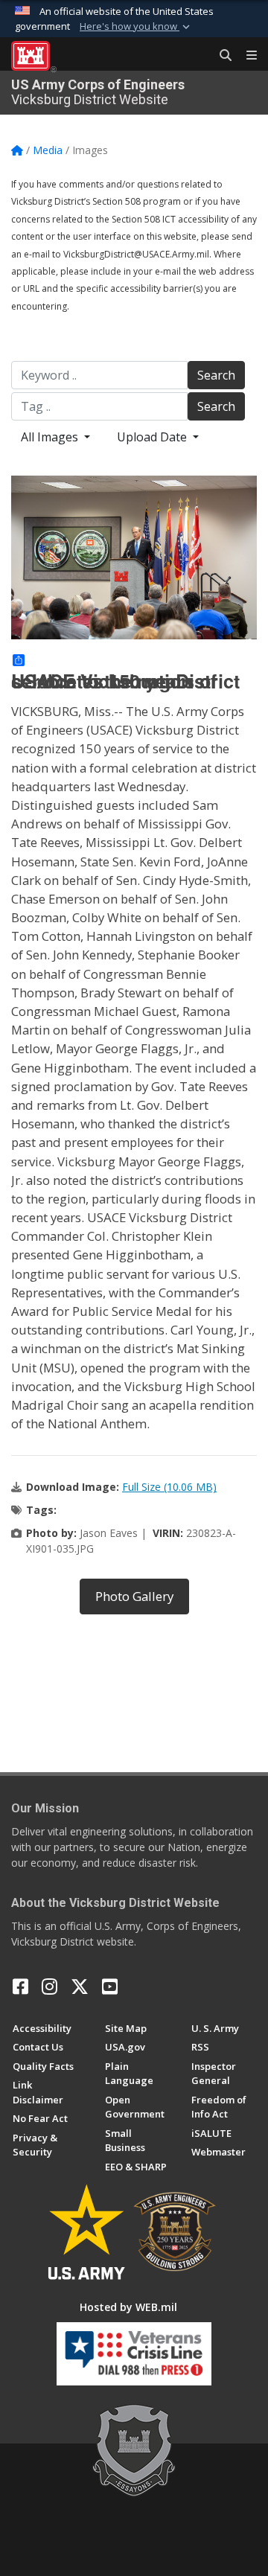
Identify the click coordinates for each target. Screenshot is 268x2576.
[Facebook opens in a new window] (20, 1987)
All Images (51, 437)
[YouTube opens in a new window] (110, 1987)
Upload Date (153, 437)
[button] (136, 27)
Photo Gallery (134, 1596)
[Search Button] (220, 56)
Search (216, 375)
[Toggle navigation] (246, 56)
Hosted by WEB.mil (128, 2307)
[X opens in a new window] (80, 1987)
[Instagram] (50, 1987)
